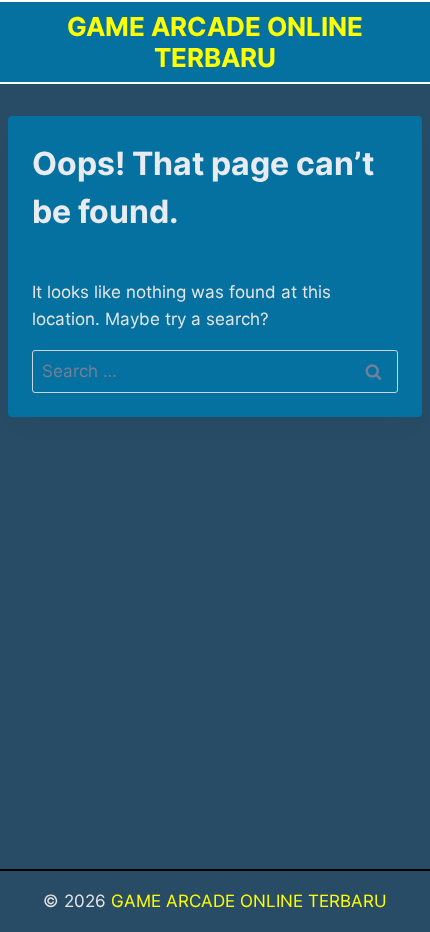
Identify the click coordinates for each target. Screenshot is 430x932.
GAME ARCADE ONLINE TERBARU (249, 901)
